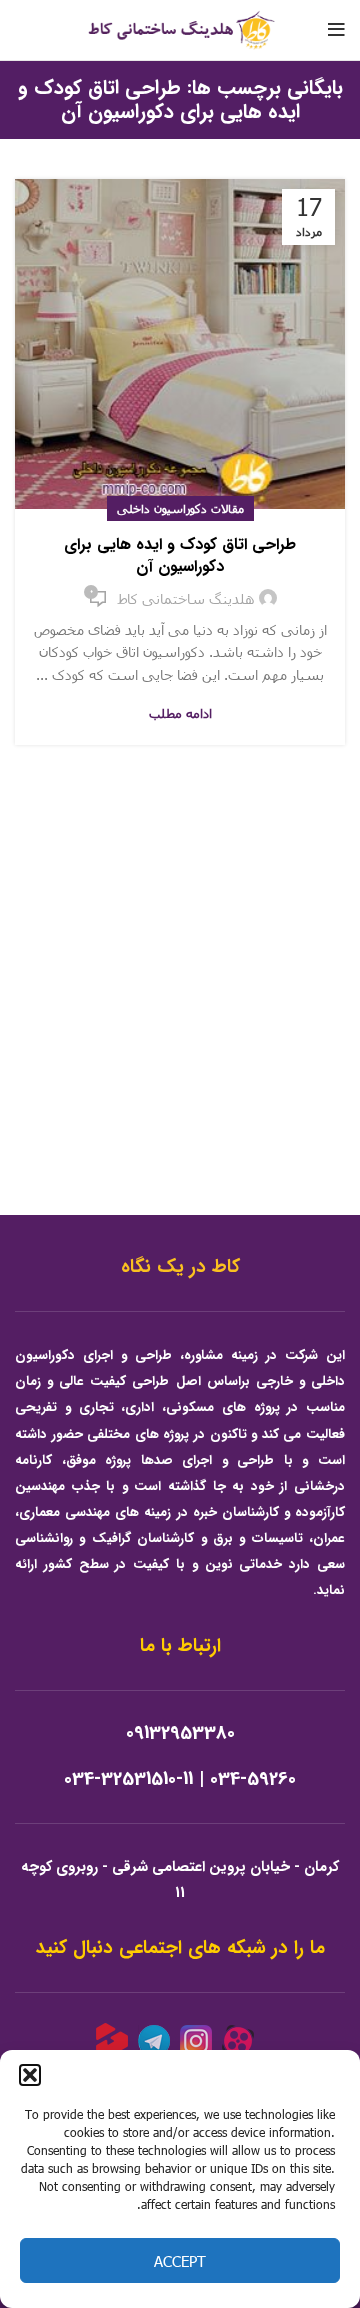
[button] (30, 2075)
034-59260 (253, 1779)
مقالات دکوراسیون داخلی (180, 508)
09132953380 (180, 1733)
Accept (180, 2261)
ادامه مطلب (180, 713)
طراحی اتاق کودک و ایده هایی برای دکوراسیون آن (180, 555)
